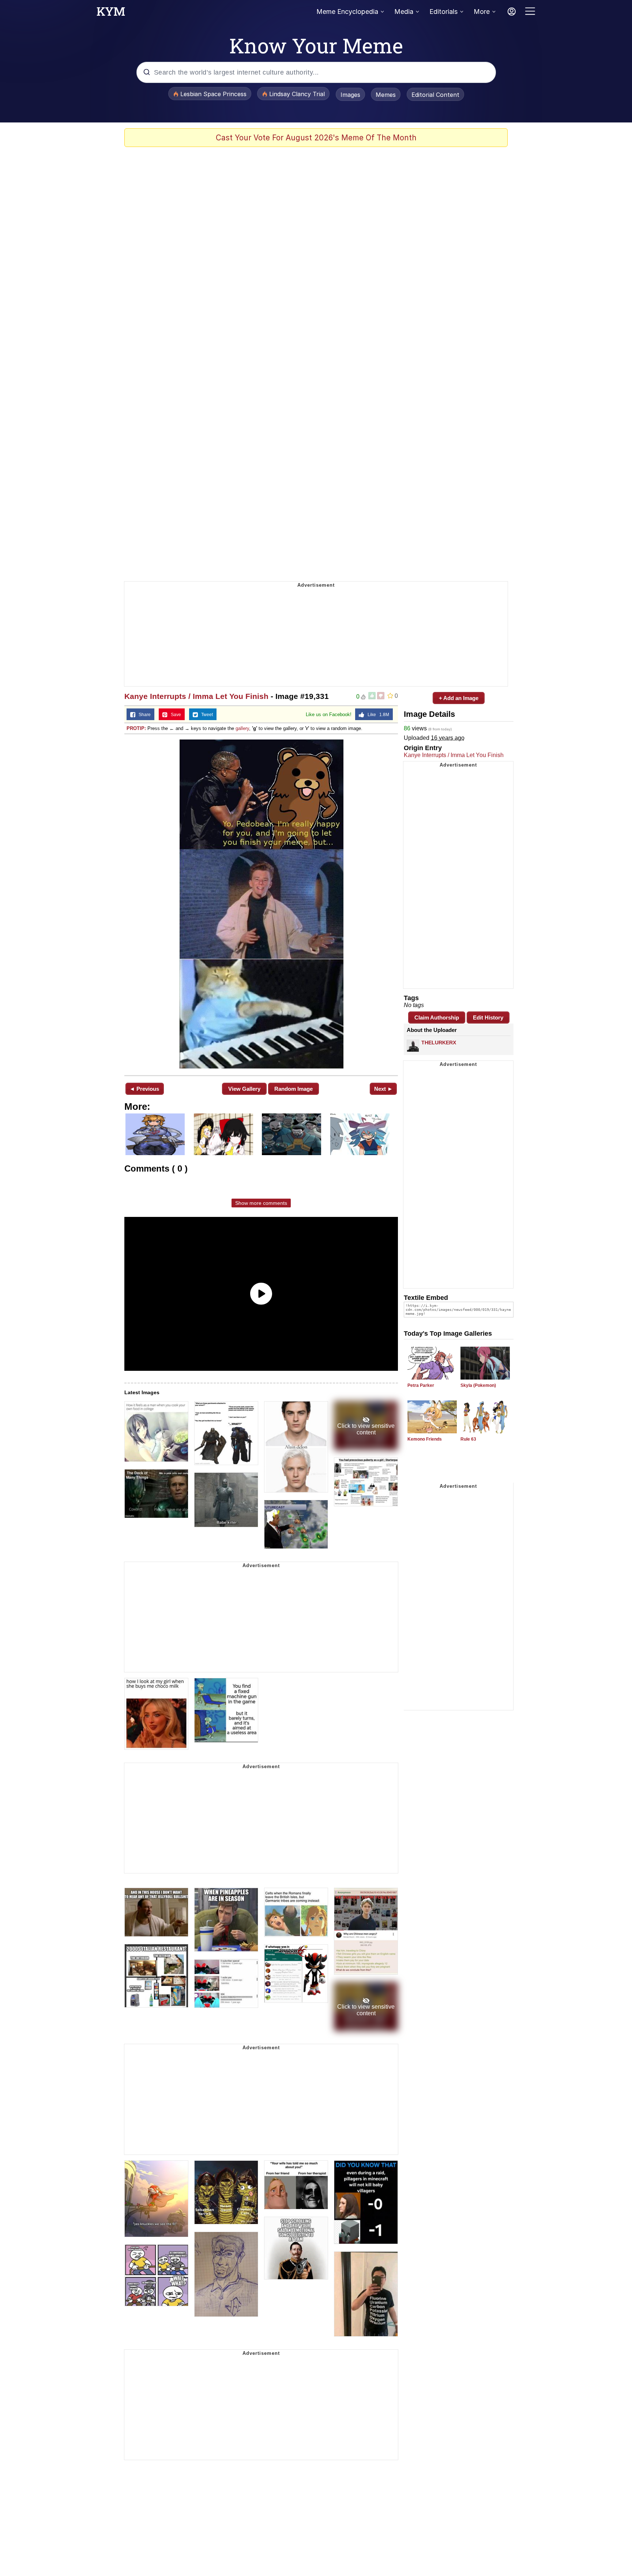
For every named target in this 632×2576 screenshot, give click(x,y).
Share (143, 715)
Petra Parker (421, 1385)
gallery (242, 728)
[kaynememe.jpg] (261, 904)
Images (350, 95)
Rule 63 (468, 1439)
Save (174, 715)
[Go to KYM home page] (111, 14)
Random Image (294, 1089)
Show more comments (261, 1203)
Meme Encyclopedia (347, 12)
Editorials (443, 12)
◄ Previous (144, 1089)
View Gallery (244, 1089)
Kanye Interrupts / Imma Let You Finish (196, 696)
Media (404, 12)
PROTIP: (136, 728)
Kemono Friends (425, 1439)
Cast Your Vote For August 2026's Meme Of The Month (316, 138)
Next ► (383, 1089)
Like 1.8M (377, 715)
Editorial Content (435, 95)
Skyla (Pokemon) (478, 1385)
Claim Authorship (437, 1017)
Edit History (488, 1017)
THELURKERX (439, 1043)
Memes (386, 95)
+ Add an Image (459, 698)
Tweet (205, 715)
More (482, 12)
